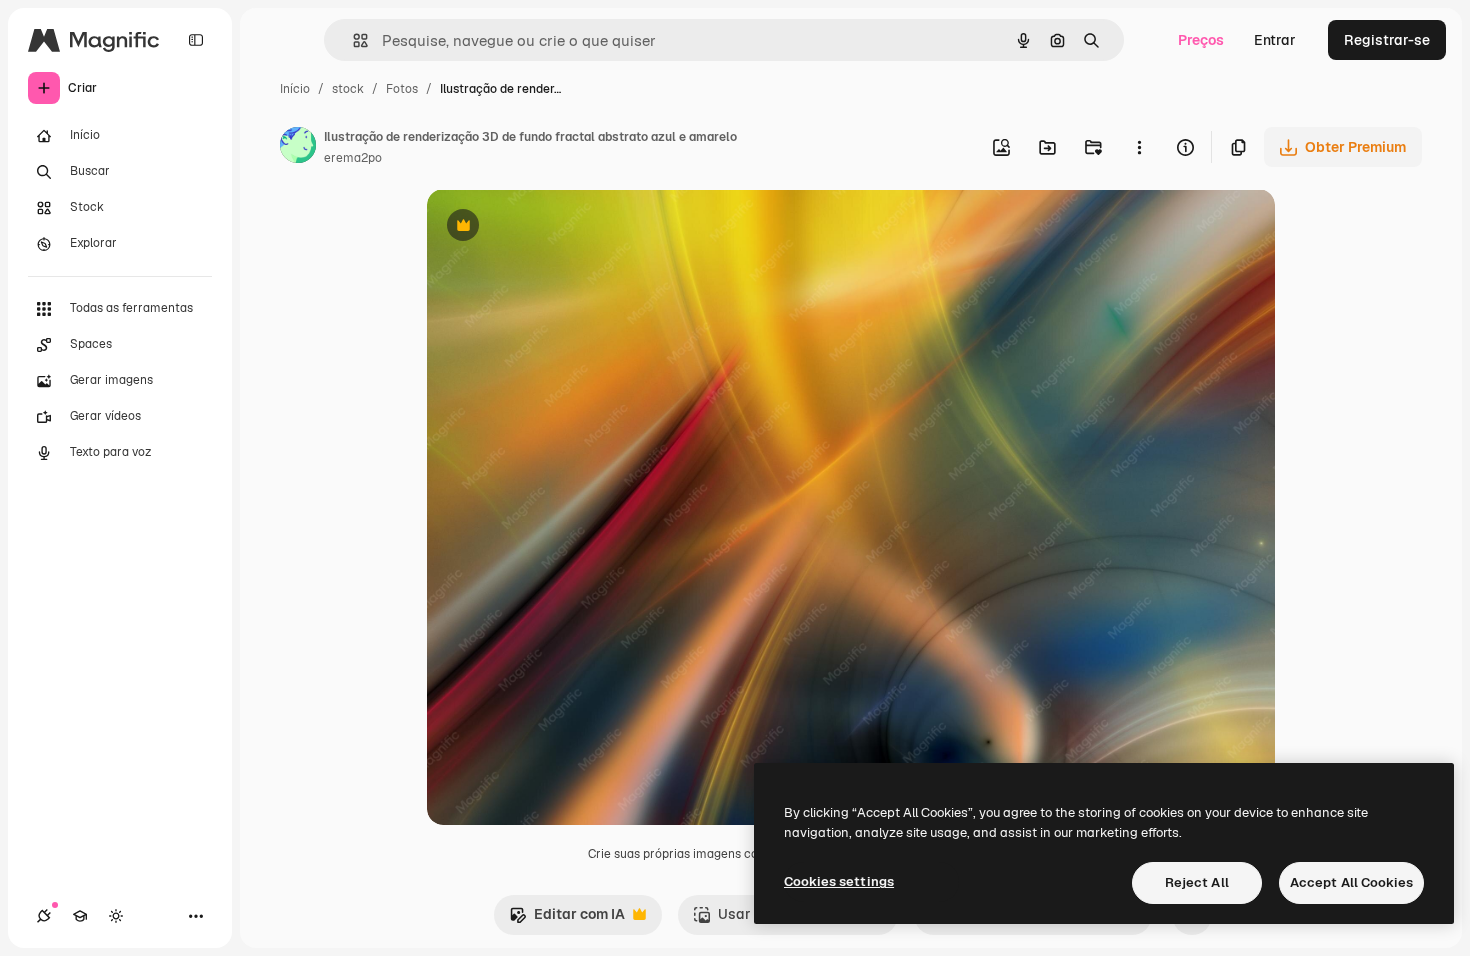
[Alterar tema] (116, 916)
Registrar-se (1387, 40)
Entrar (1275, 40)
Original (555, 227)
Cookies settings (839, 881)
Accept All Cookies (1351, 882)
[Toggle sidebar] (196, 40)
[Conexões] (44, 916)
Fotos (402, 89)
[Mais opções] (1139, 147)
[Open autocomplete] (352, 40)
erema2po (353, 158)
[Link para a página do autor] (298, 148)
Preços (1201, 40)
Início (295, 89)
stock (348, 89)
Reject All (1197, 882)
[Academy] (80, 916)
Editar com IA (567, 919)
